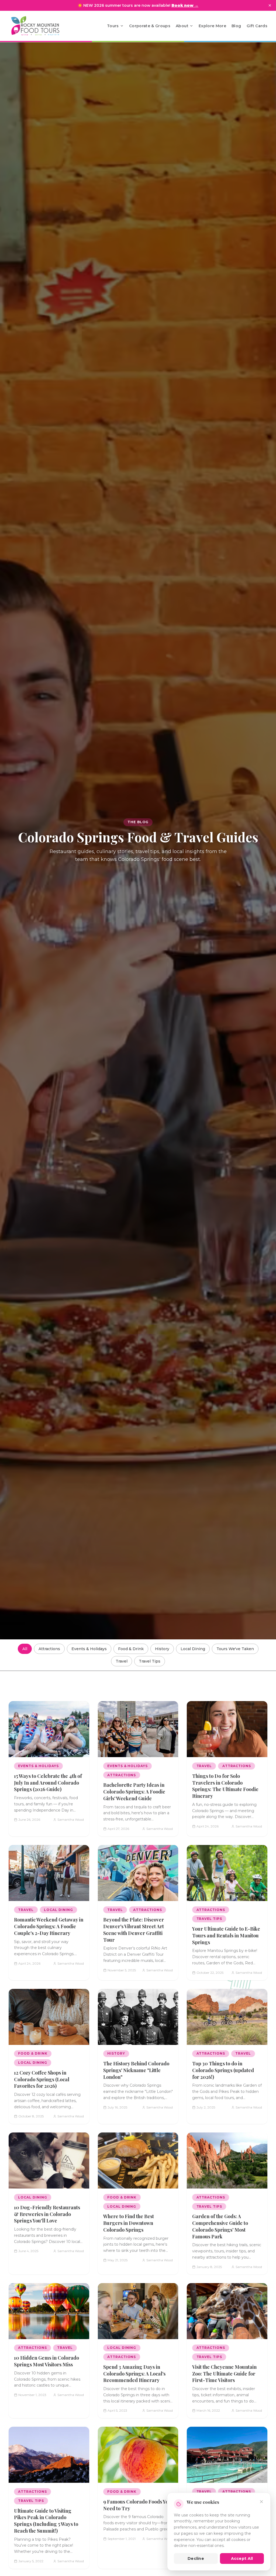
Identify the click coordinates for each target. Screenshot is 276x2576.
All (25, 1649)
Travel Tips (150, 1661)
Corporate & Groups (150, 26)
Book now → (185, 5)
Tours (113, 26)
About (182, 26)
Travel (122, 1661)
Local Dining (193, 1649)
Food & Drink (131, 1649)
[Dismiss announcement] (270, 5)
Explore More (212, 26)
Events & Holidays (89, 1649)
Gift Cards (257, 26)
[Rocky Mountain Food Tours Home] (41, 26)
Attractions (49, 1649)
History (162, 1649)
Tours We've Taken (235, 1649)
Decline (196, 2558)
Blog (236, 26)
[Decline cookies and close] (261, 2502)
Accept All (242, 2558)
